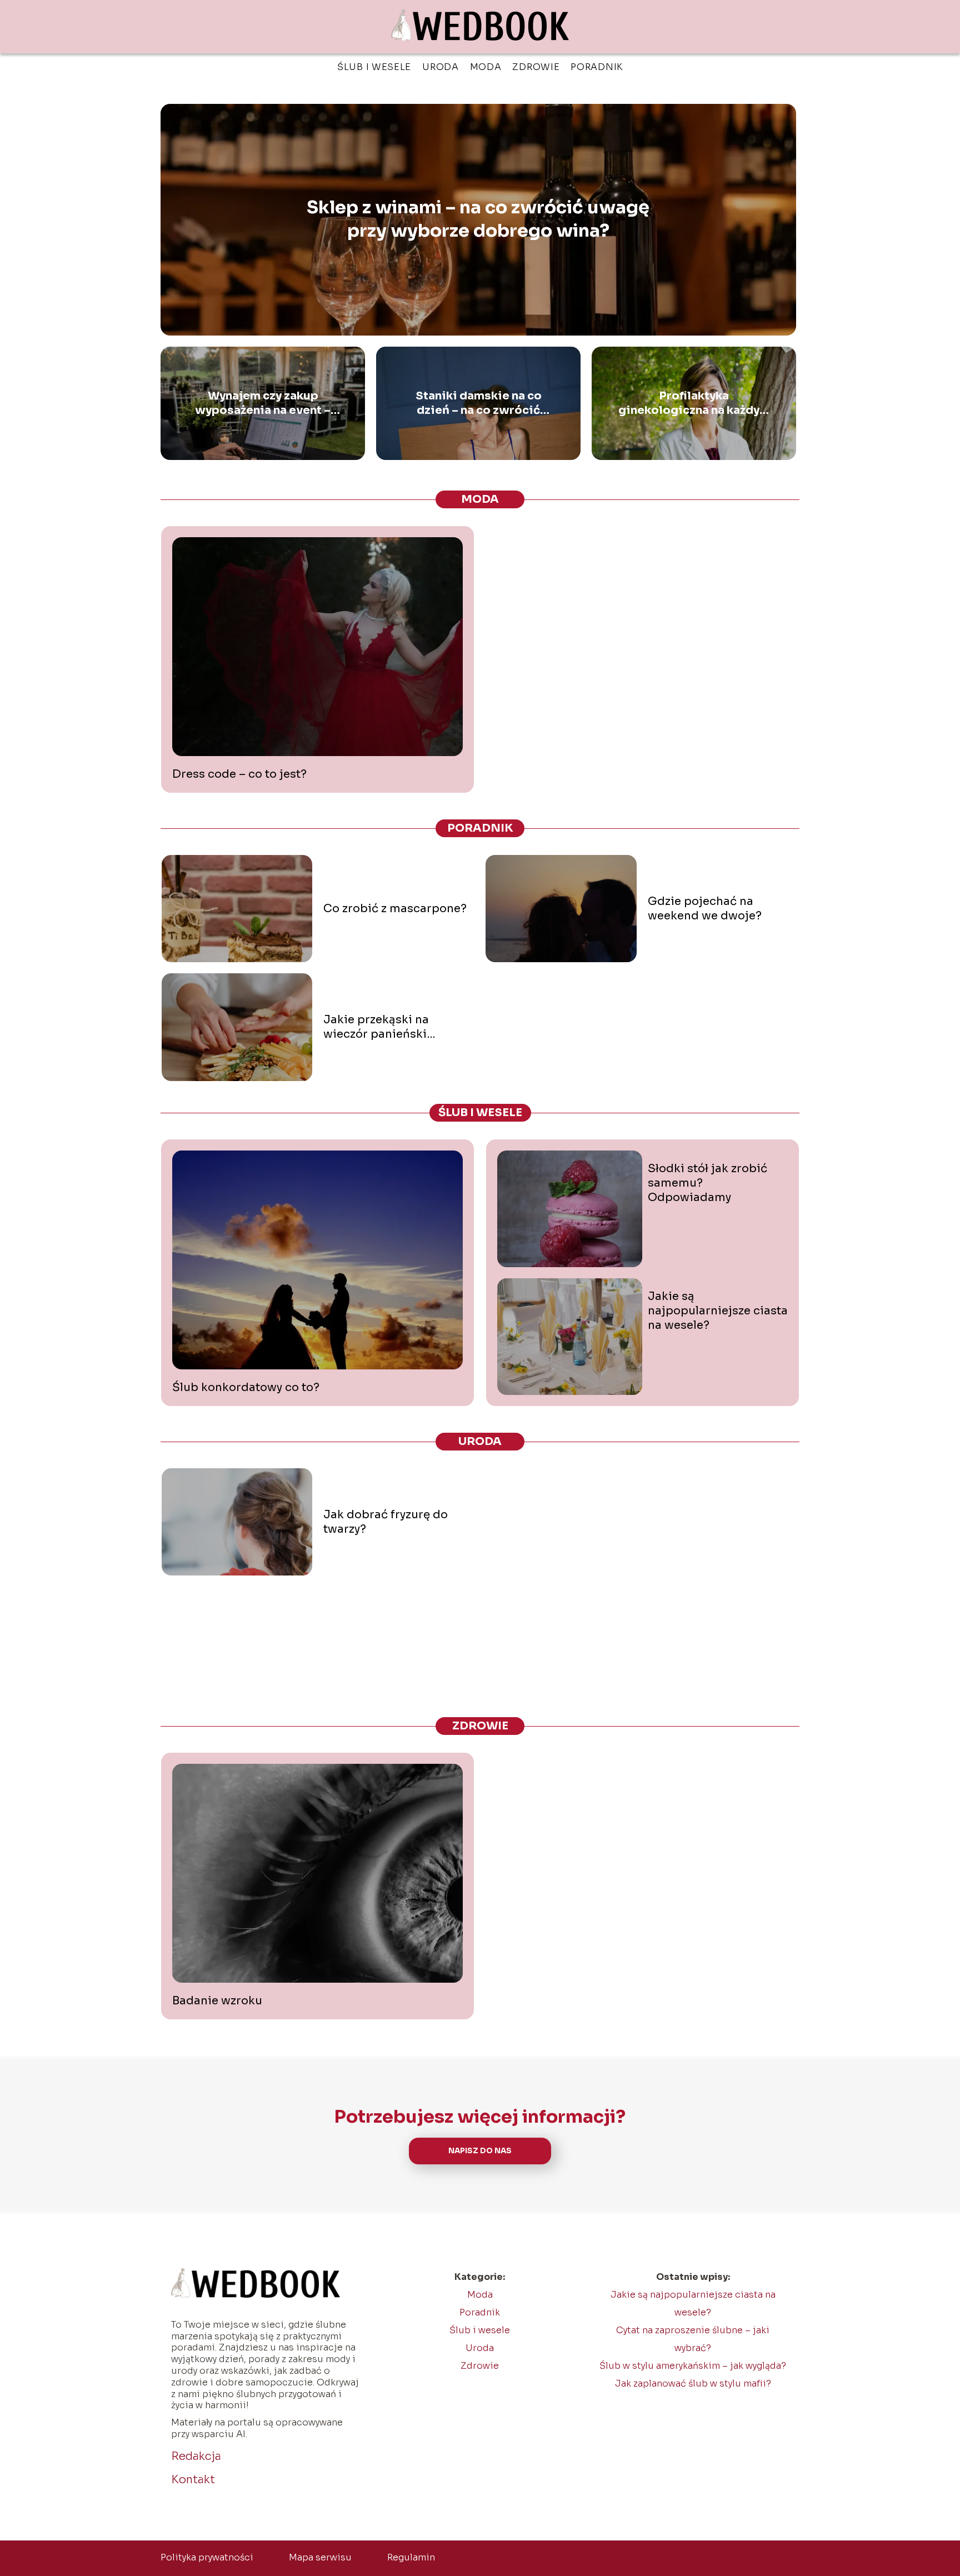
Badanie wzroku (217, 2001)
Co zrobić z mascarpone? (395, 909)
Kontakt (193, 2480)
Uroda (441, 67)
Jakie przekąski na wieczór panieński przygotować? (376, 1027)
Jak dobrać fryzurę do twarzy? (386, 1522)
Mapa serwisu (320, 2557)
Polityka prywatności (207, 2557)
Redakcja (196, 2456)
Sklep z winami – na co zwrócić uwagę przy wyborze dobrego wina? (478, 219)
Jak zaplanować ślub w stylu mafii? (693, 2384)
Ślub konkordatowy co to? (246, 1387)
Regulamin (411, 2557)
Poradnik (597, 67)
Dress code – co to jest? (239, 774)
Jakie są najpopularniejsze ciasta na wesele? (718, 1311)
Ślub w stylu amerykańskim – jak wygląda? (693, 2366)
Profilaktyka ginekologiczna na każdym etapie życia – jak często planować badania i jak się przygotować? (694, 403)
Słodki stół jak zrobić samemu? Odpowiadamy (707, 1183)
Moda (486, 67)
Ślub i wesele (374, 67)
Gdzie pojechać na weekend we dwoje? (705, 909)
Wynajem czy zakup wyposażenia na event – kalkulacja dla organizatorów (263, 403)
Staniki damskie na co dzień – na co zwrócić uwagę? (479, 403)
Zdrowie (536, 67)
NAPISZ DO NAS (480, 2151)
